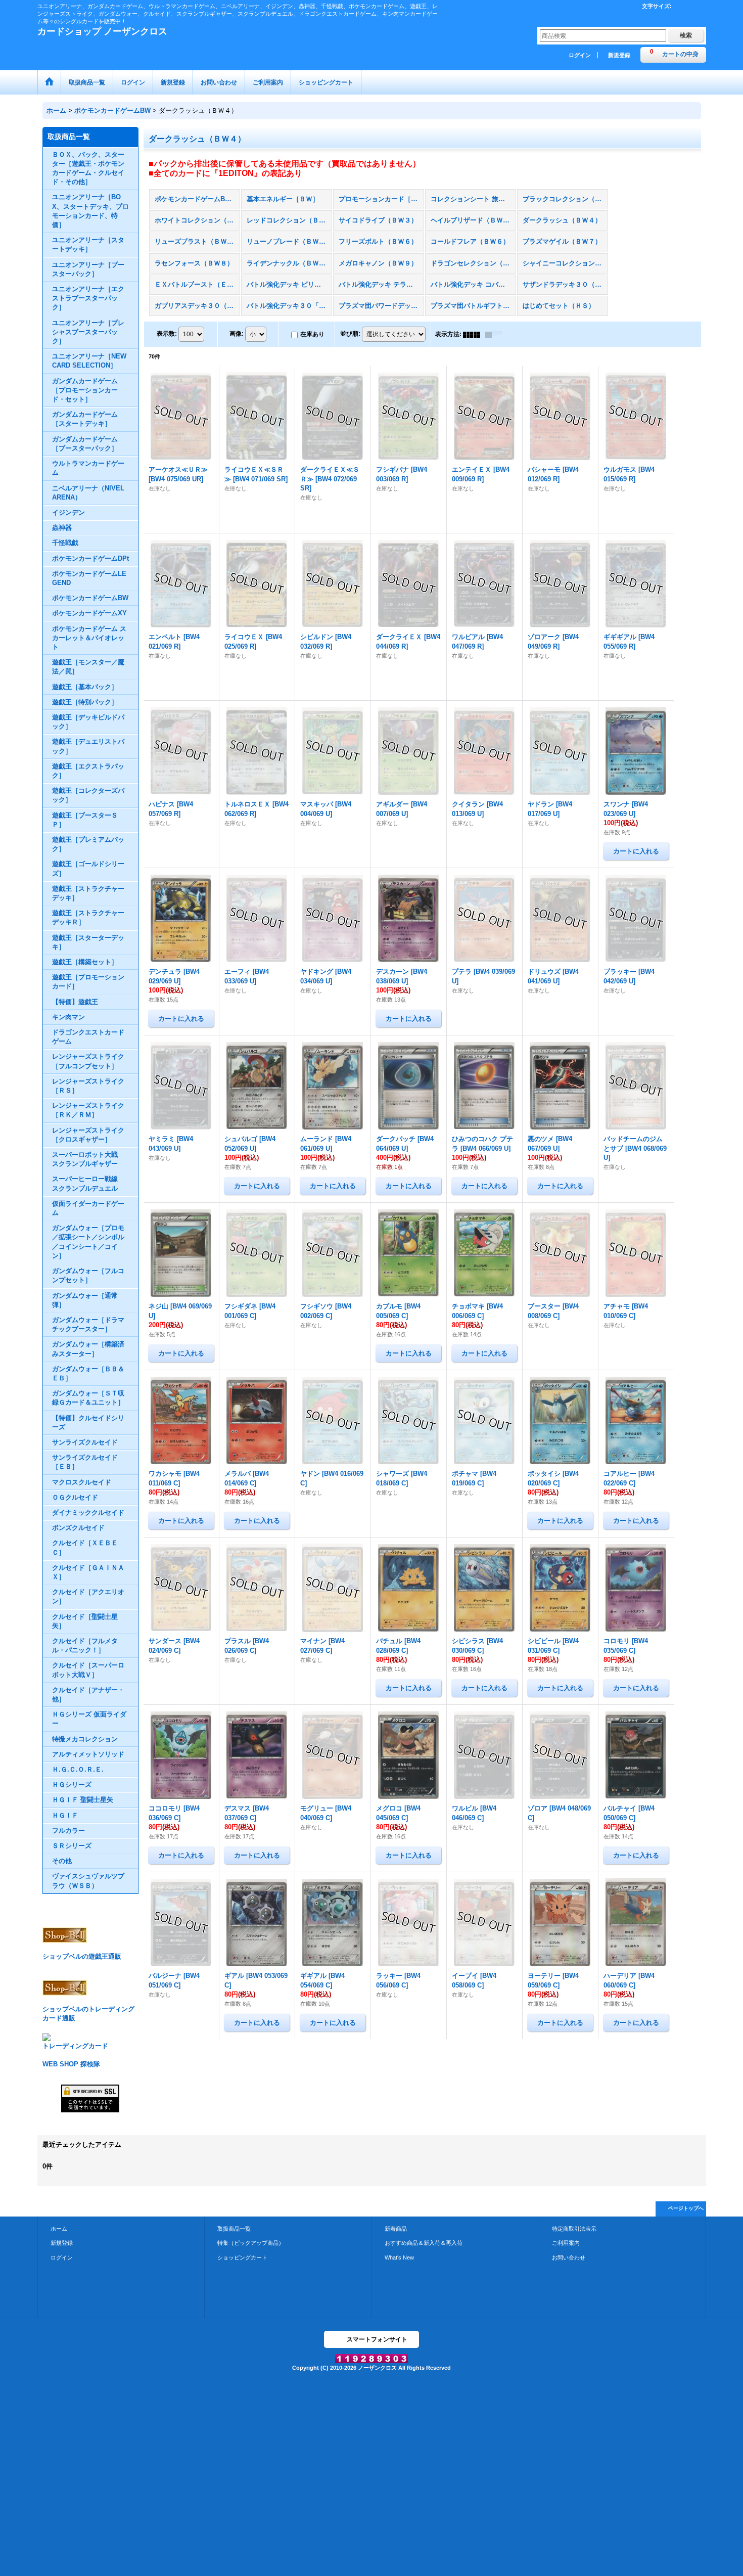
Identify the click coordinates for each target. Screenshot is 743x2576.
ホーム (59, 2229)
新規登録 (619, 55)
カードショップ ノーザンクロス (102, 31)
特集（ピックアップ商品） (251, 2243)
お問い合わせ (569, 2257)
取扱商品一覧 (234, 2229)
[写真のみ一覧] (474, 334)
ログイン (580, 55)
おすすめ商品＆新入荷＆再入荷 (424, 2243)
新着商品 (396, 2229)
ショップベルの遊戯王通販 (82, 1956)
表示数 (167, 334)
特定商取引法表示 (574, 2229)
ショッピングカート (242, 2257)
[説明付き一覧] (496, 334)
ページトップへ (686, 2208)
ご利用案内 (566, 2243)
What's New (399, 2257)
